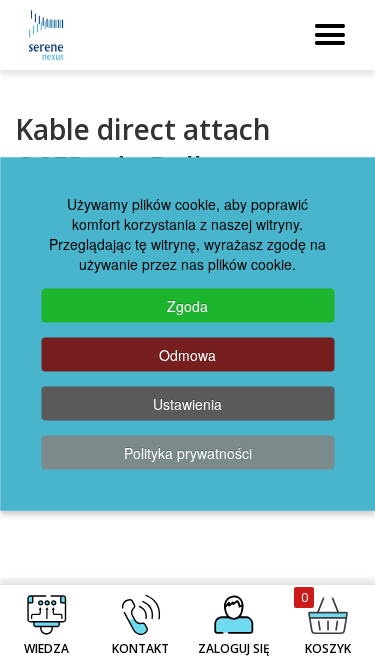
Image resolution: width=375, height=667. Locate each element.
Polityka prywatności (188, 452)
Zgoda (187, 305)
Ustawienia (187, 403)
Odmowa (187, 354)
